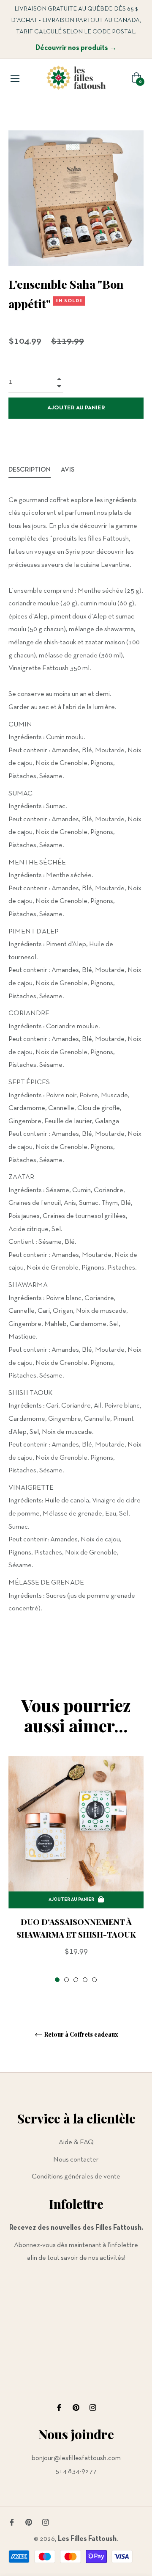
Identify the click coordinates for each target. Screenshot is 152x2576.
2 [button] (66, 1980)
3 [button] (76, 1980)
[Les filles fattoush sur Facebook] (59, 2407)
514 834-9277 (76, 2471)
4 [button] (85, 1980)
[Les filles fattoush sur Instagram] (93, 2407)
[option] (76, 1870)
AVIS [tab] (68, 470)
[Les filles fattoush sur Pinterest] (76, 2407)
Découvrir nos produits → (76, 48)
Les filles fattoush (87, 2539)
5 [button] (94, 1980)
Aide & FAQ (76, 2142)
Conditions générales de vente (76, 2177)
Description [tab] (30, 470)
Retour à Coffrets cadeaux (81, 2035)
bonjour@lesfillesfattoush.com (76, 2458)
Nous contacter (76, 2160)
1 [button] (57, 1980)
